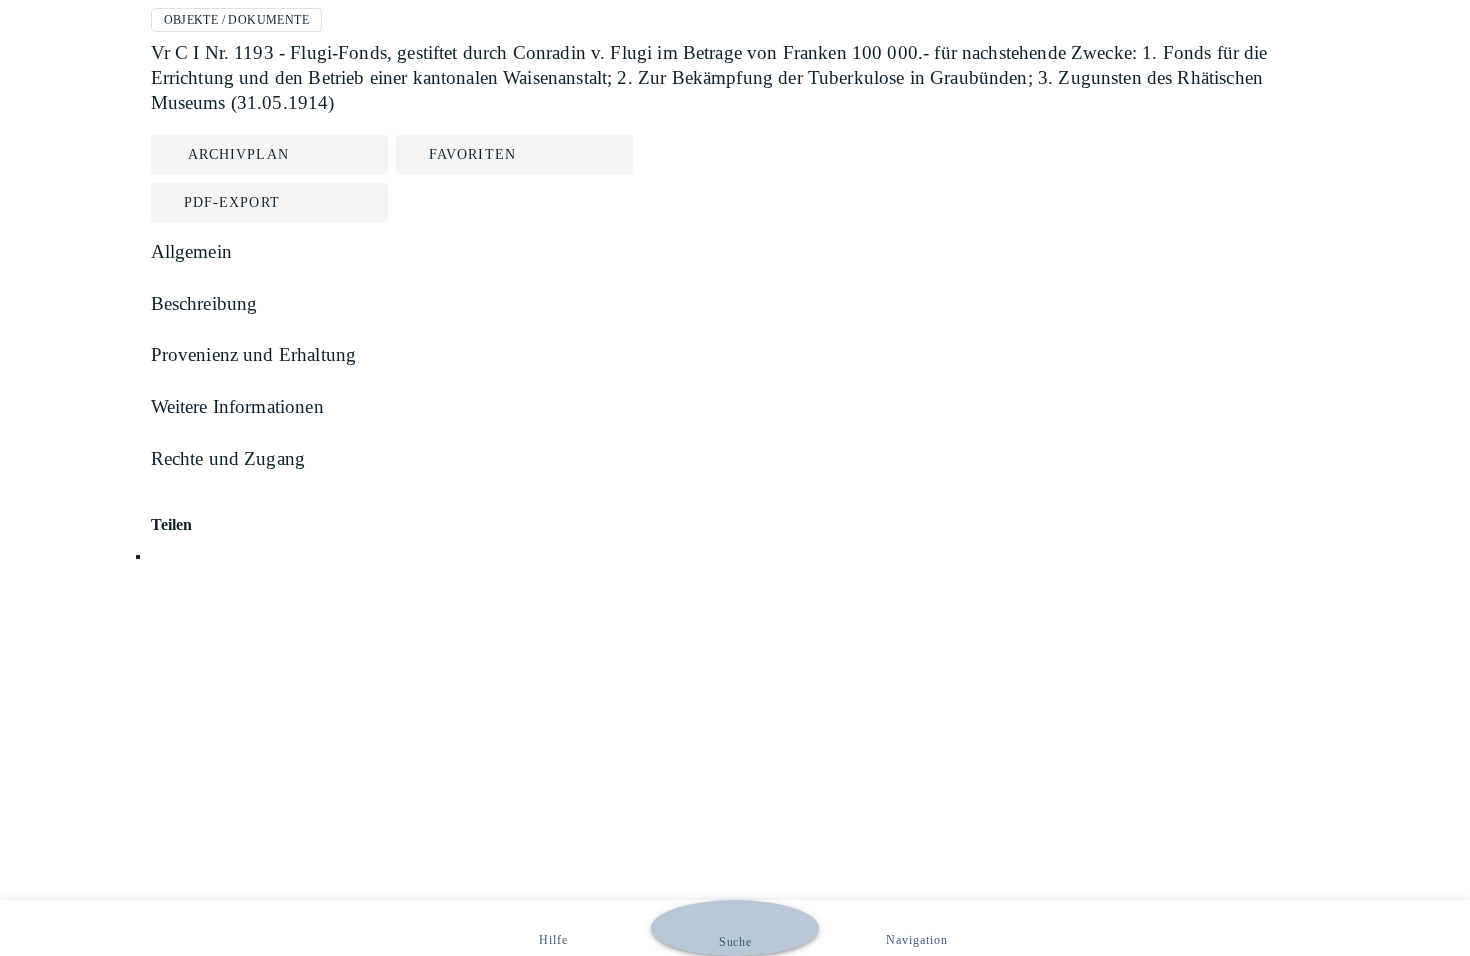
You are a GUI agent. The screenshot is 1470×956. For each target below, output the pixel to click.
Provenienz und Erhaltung (254, 354)
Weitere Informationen (237, 406)
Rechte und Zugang (228, 458)
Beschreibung (204, 303)
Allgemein (191, 251)
